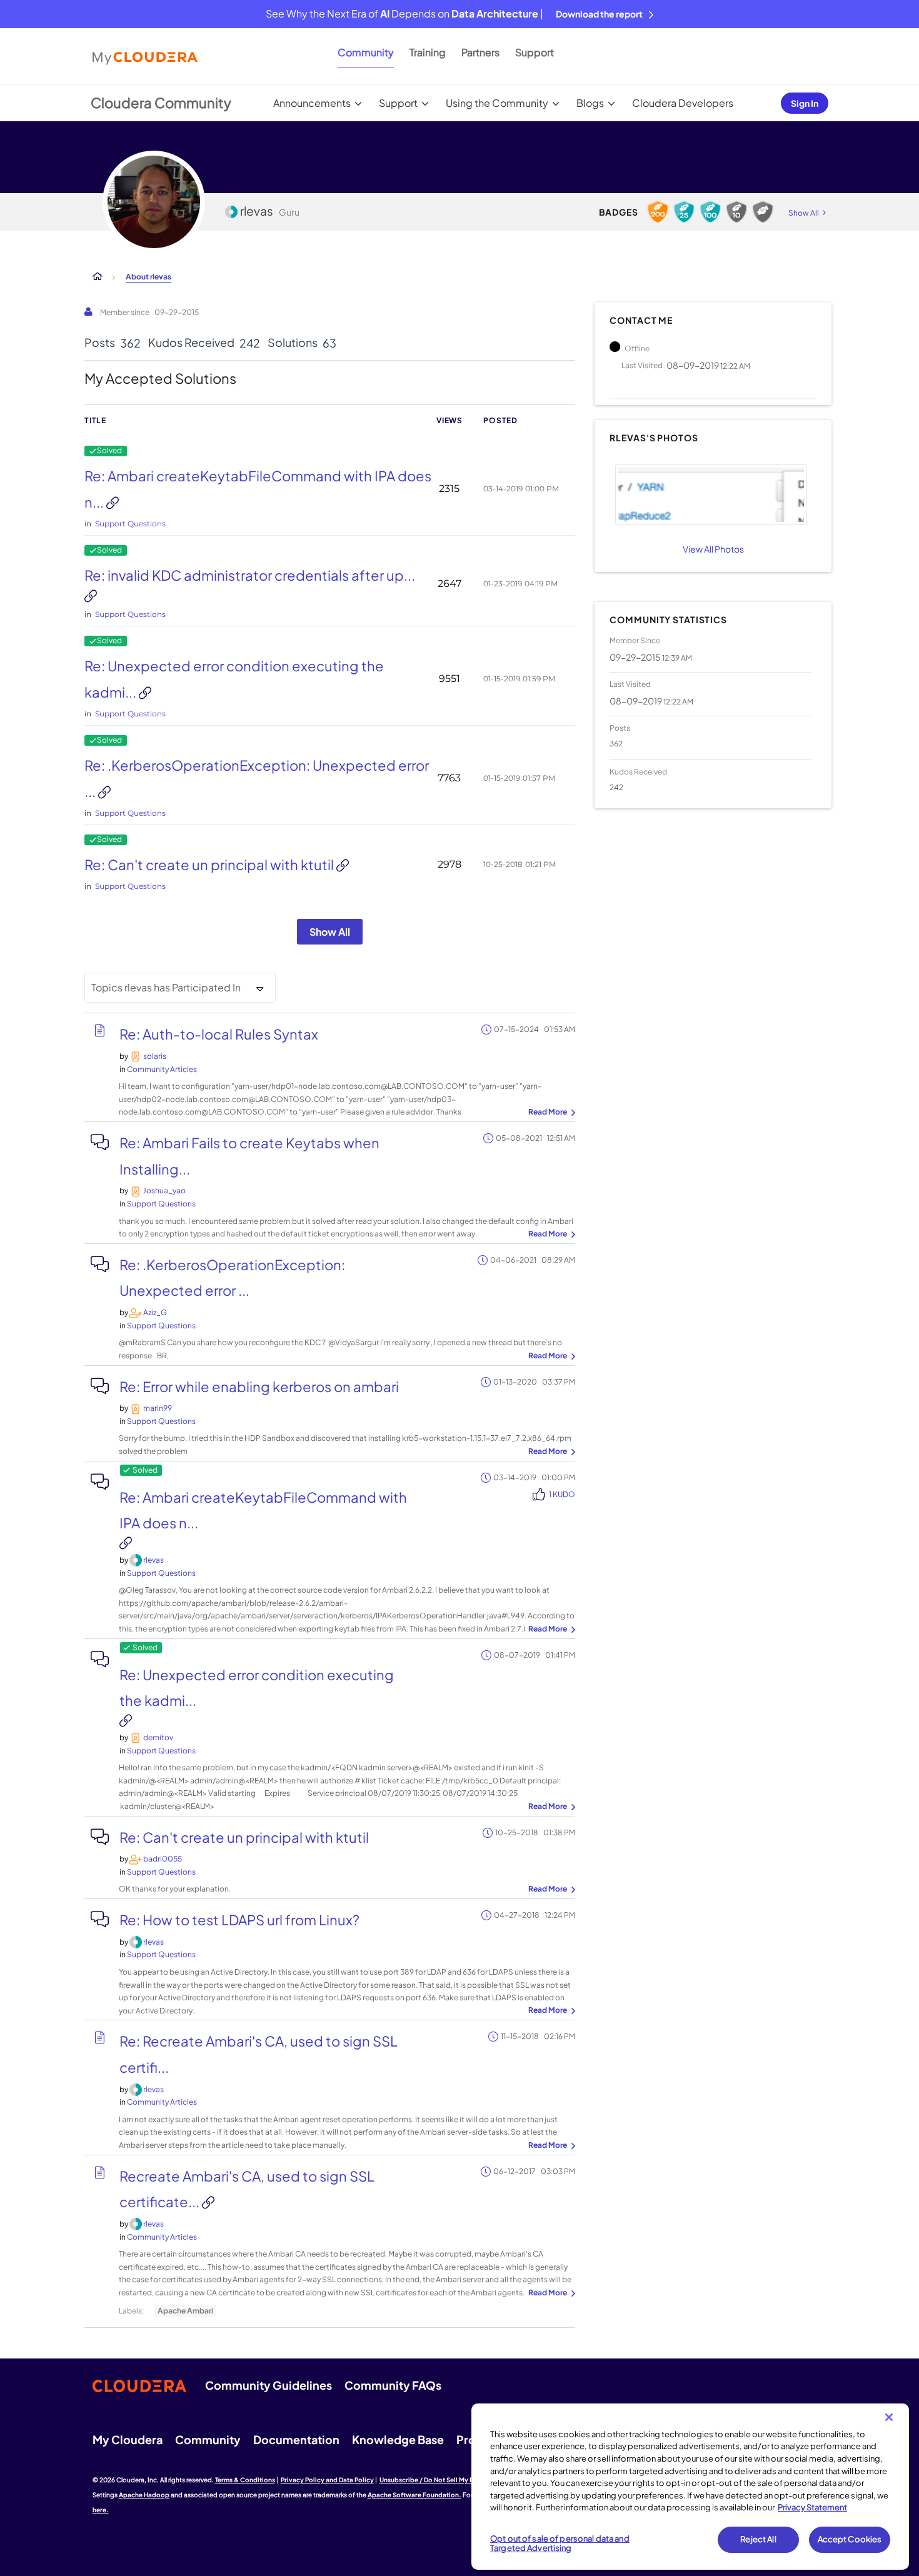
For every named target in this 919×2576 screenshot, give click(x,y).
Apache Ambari (185, 2311)
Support (535, 52)
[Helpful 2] (736, 212)
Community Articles (162, 1069)
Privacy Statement (812, 2507)
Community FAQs (393, 2385)
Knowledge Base (398, 2439)
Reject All (758, 2539)
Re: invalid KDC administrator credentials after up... (250, 575)
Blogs (590, 103)
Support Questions (130, 524)
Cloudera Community (161, 103)
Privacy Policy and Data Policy (327, 2480)
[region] (690, 2487)
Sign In (805, 103)
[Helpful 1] (763, 212)
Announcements (312, 103)
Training (428, 52)
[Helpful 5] (658, 212)
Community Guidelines (269, 2385)
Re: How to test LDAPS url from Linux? (239, 1920)
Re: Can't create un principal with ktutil (210, 865)
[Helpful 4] (710, 212)
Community (366, 52)
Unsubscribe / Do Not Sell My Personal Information (457, 2480)
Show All (330, 932)
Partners (480, 52)
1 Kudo (562, 1494)
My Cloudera (128, 2439)
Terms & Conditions (245, 2480)
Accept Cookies (850, 2539)
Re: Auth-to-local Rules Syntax (219, 1034)
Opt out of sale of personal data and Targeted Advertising (560, 2543)
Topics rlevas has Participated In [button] (166, 987)
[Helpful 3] (684, 212)
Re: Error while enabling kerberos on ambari (259, 1386)
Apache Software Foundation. (414, 2495)
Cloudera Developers (683, 103)
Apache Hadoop (144, 2495)
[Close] (889, 2417)
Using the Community (497, 103)
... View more (550, 1113)
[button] (711, 495)
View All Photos (713, 549)
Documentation (296, 2439)
